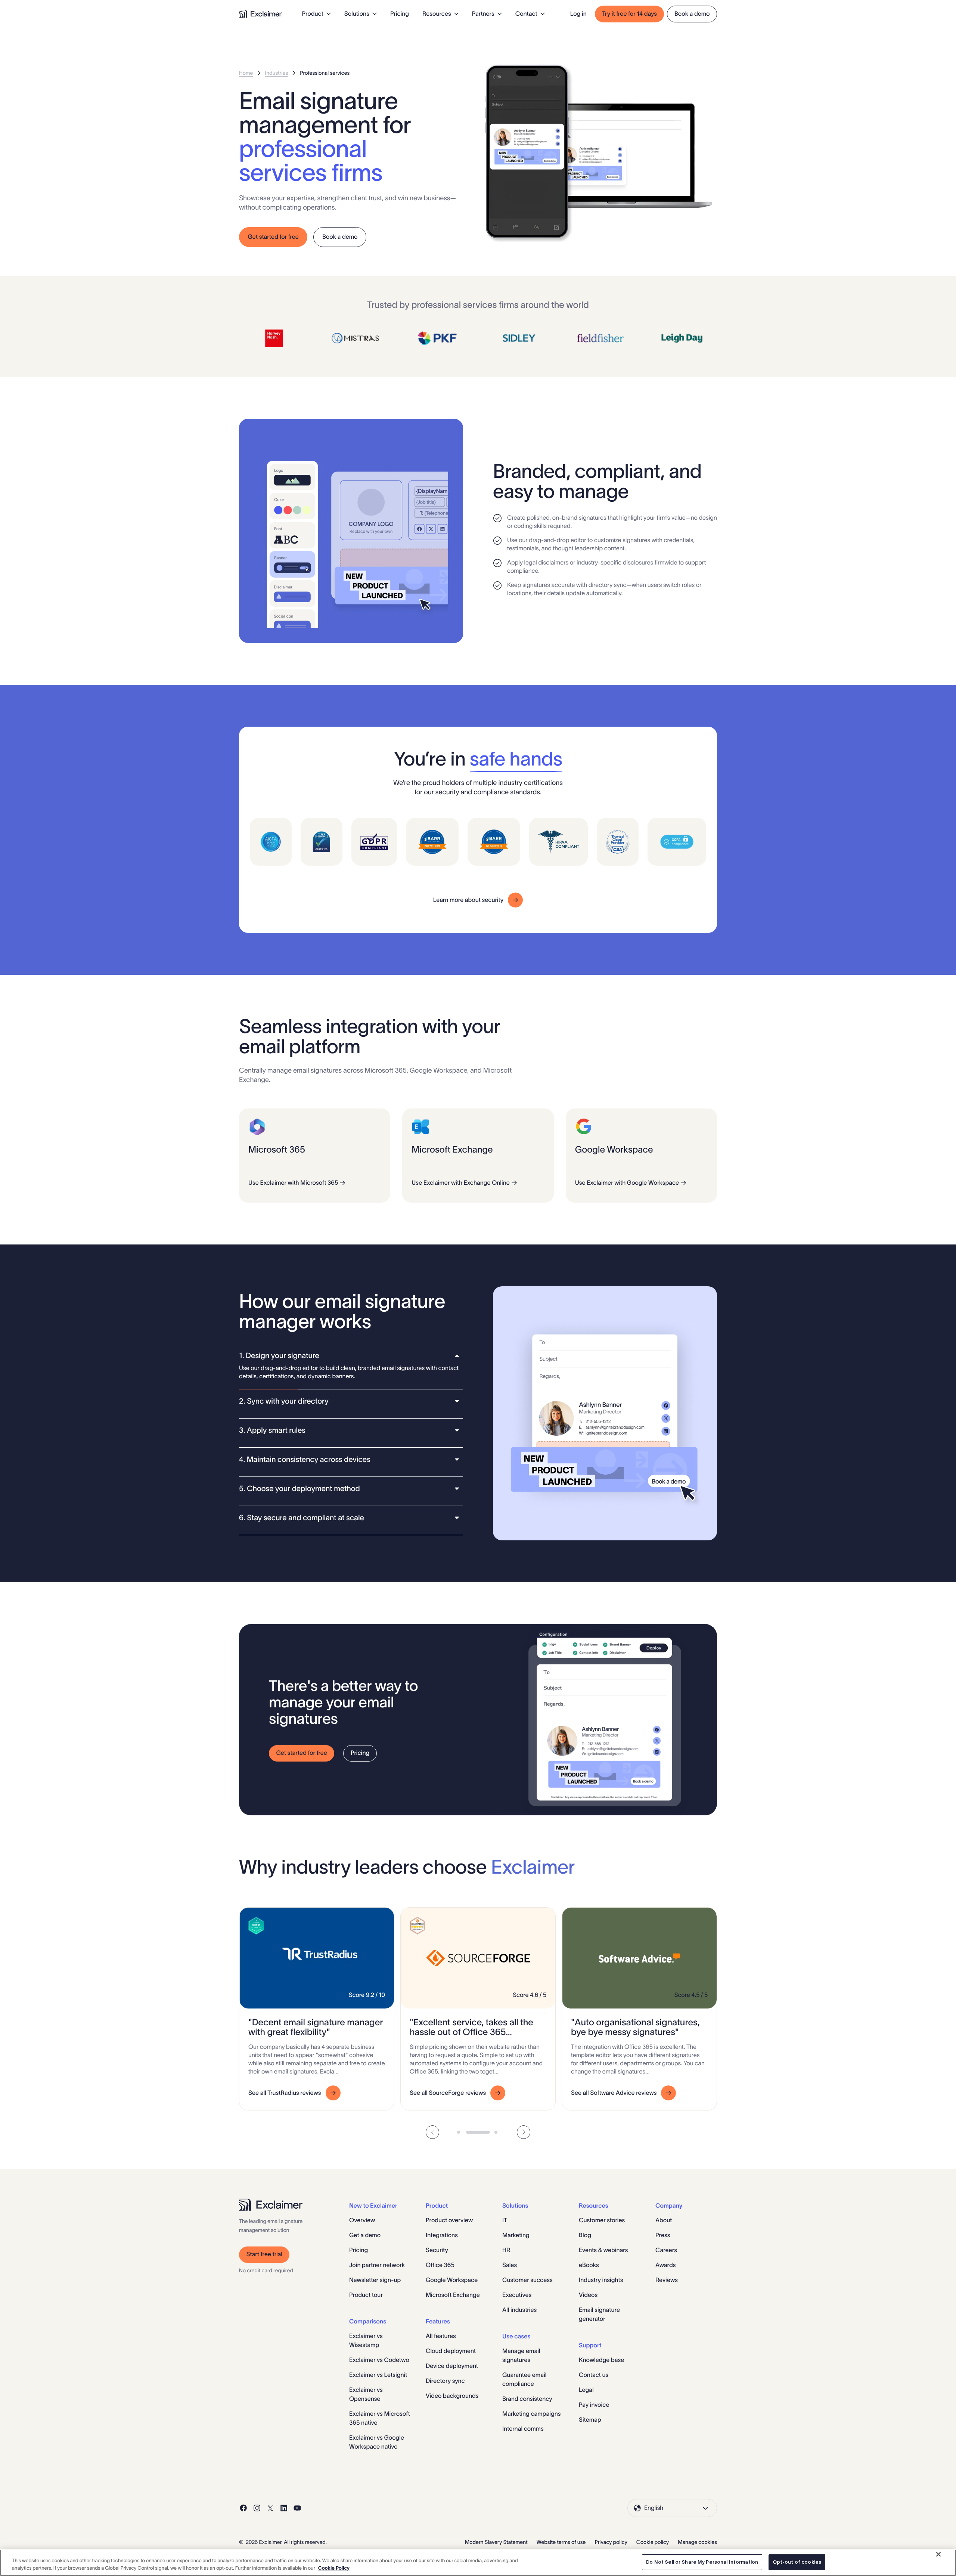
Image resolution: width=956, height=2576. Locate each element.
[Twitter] (270, 2508)
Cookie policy (653, 2542)
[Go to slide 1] (459, 2132)
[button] (351, 1356)
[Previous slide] (432, 2132)
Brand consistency (527, 2399)
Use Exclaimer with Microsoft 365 (293, 1183)
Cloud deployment (451, 2351)
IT (505, 2220)
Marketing (516, 2235)
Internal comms (523, 2429)
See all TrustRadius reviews (285, 2093)
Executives (517, 2295)
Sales (510, 2265)
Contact (526, 14)
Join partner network (377, 2265)
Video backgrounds (452, 2396)
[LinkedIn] (284, 2508)
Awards (665, 2265)
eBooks (589, 2265)
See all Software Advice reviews (614, 2093)
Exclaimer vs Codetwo (379, 2360)
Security (437, 2250)
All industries (519, 2310)
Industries (277, 73)
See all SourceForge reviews (448, 2093)
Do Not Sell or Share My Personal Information (702, 2562)
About (664, 2220)
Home (246, 73)
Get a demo (365, 2235)
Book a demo (692, 14)
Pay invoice (594, 2405)
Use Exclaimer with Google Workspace (627, 1183)
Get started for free (273, 237)
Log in (578, 14)
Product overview (449, 2220)
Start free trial (264, 2254)
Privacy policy (611, 2542)
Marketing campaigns (531, 2414)
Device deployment (452, 2366)
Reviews (667, 2280)
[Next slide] (524, 2132)
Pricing (400, 14)
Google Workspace (452, 2280)
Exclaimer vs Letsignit (378, 2375)
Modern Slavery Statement (496, 2542)
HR (506, 2250)
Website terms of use (561, 2542)
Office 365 (440, 2265)
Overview (362, 2220)
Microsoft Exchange (453, 2295)
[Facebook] (243, 2508)
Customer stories (602, 2220)
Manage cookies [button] (697, 2542)
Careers (666, 2250)
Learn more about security (468, 900)
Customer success (527, 2280)
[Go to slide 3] (497, 2132)
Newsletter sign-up (375, 2280)
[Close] (938, 2554)
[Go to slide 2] (478, 2132)
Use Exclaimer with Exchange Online (460, 1183)
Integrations (442, 2235)
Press (663, 2235)
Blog (585, 2235)
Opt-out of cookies (797, 2562)
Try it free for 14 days (629, 14)
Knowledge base (601, 2360)
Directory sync (445, 2381)
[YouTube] (297, 2508)
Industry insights (601, 2280)
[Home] (260, 14)
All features (441, 2336)
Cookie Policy (334, 2568)
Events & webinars (603, 2250)
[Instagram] (257, 2508)
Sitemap (590, 2420)
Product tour (366, 2295)
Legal (586, 2390)
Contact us (594, 2375)
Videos (588, 2295)
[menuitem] (316, 14)
